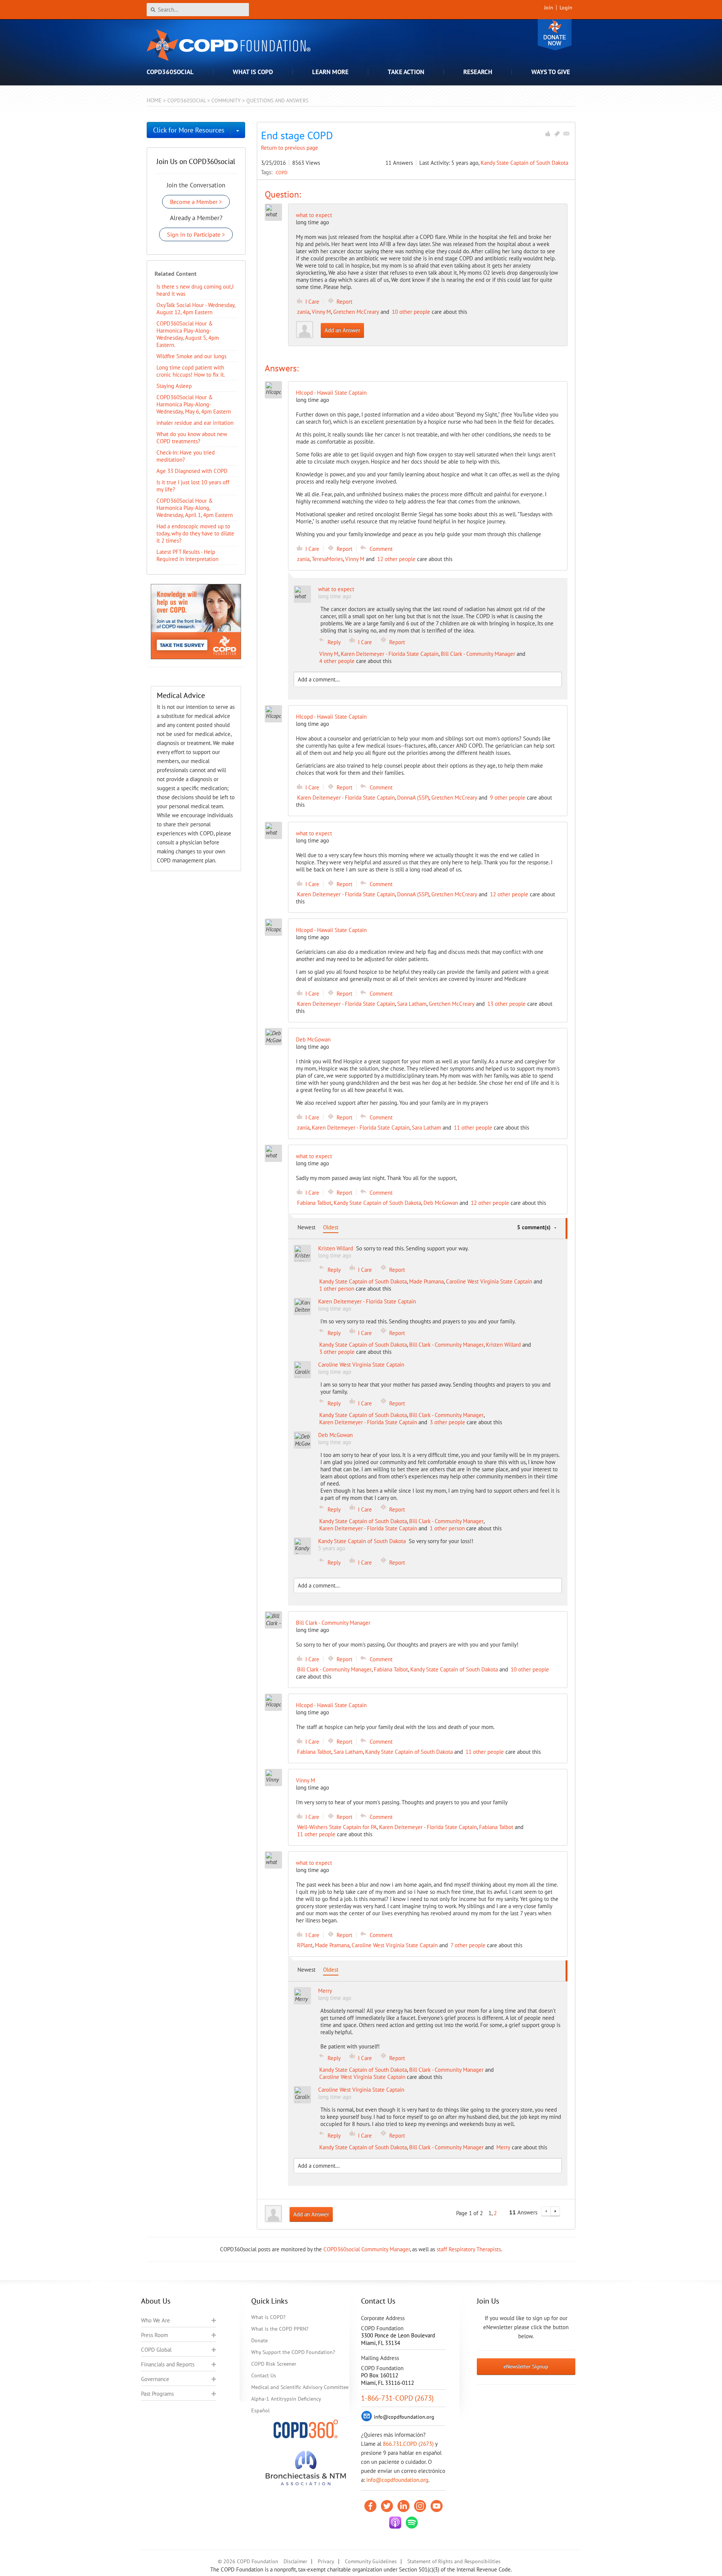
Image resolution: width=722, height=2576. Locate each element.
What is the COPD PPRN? (280, 2329)
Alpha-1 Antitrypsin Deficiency (286, 2399)
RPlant (305, 1945)
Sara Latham (412, 1004)
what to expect (314, 215)
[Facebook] (370, 2506)
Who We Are (155, 2320)
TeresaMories (327, 559)
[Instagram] (420, 2506)
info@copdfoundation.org (397, 2480)
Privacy (326, 2561)
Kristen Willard (503, 1345)
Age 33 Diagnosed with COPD (192, 471)
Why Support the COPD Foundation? (293, 2352)
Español (260, 2410)
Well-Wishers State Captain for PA (337, 1827)
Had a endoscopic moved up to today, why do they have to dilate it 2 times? (195, 533)
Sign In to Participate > (196, 234)
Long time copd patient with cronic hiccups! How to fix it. (191, 371)
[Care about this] (548, 134)
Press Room (155, 2335)
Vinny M (321, 312)
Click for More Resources (189, 130)
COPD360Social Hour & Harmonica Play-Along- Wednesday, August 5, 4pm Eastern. (188, 334)
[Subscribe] (566, 134)
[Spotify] (412, 2523)
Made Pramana (426, 1281)
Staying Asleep (174, 386)
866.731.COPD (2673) (408, 2444)
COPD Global (156, 2350)
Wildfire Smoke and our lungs (191, 356)
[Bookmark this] (557, 134)
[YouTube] (437, 2506)
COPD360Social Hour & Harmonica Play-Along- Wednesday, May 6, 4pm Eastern (194, 404)
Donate (555, 35)
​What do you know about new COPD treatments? (192, 438)
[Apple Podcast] (395, 2523)
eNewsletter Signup (526, 2366)
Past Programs (157, 2394)
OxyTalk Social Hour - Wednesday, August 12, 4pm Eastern (196, 309)
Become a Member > (196, 202)
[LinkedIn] (403, 2506)
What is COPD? (268, 2317)
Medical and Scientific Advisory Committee (300, 2387)
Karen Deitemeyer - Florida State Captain (390, 654)
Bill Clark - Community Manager (478, 654)
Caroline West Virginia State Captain (489, 1281)
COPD (282, 172)
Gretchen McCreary (356, 312)
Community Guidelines (371, 2561)
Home (154, 100)
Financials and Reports (168, 2364)
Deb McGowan (441, 1203)
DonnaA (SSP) (413, 798)
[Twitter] (387, 2506)
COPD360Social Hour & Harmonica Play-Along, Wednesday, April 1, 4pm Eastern (195, 508)
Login (566, 8)
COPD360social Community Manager (367, 2249)
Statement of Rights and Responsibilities (454, 2561)
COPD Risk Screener (274, 2364)
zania (303, 312)
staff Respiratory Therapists (469, 2249)
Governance (155, 2379)
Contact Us (264, 2375)
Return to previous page (290, 148)
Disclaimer (295, 2561)
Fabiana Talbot (314, 1203)
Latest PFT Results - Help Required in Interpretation (187, 555)
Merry (503, 2147)
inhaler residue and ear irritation (195, 423)
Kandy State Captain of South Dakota (524, 163)
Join (549, 8)
